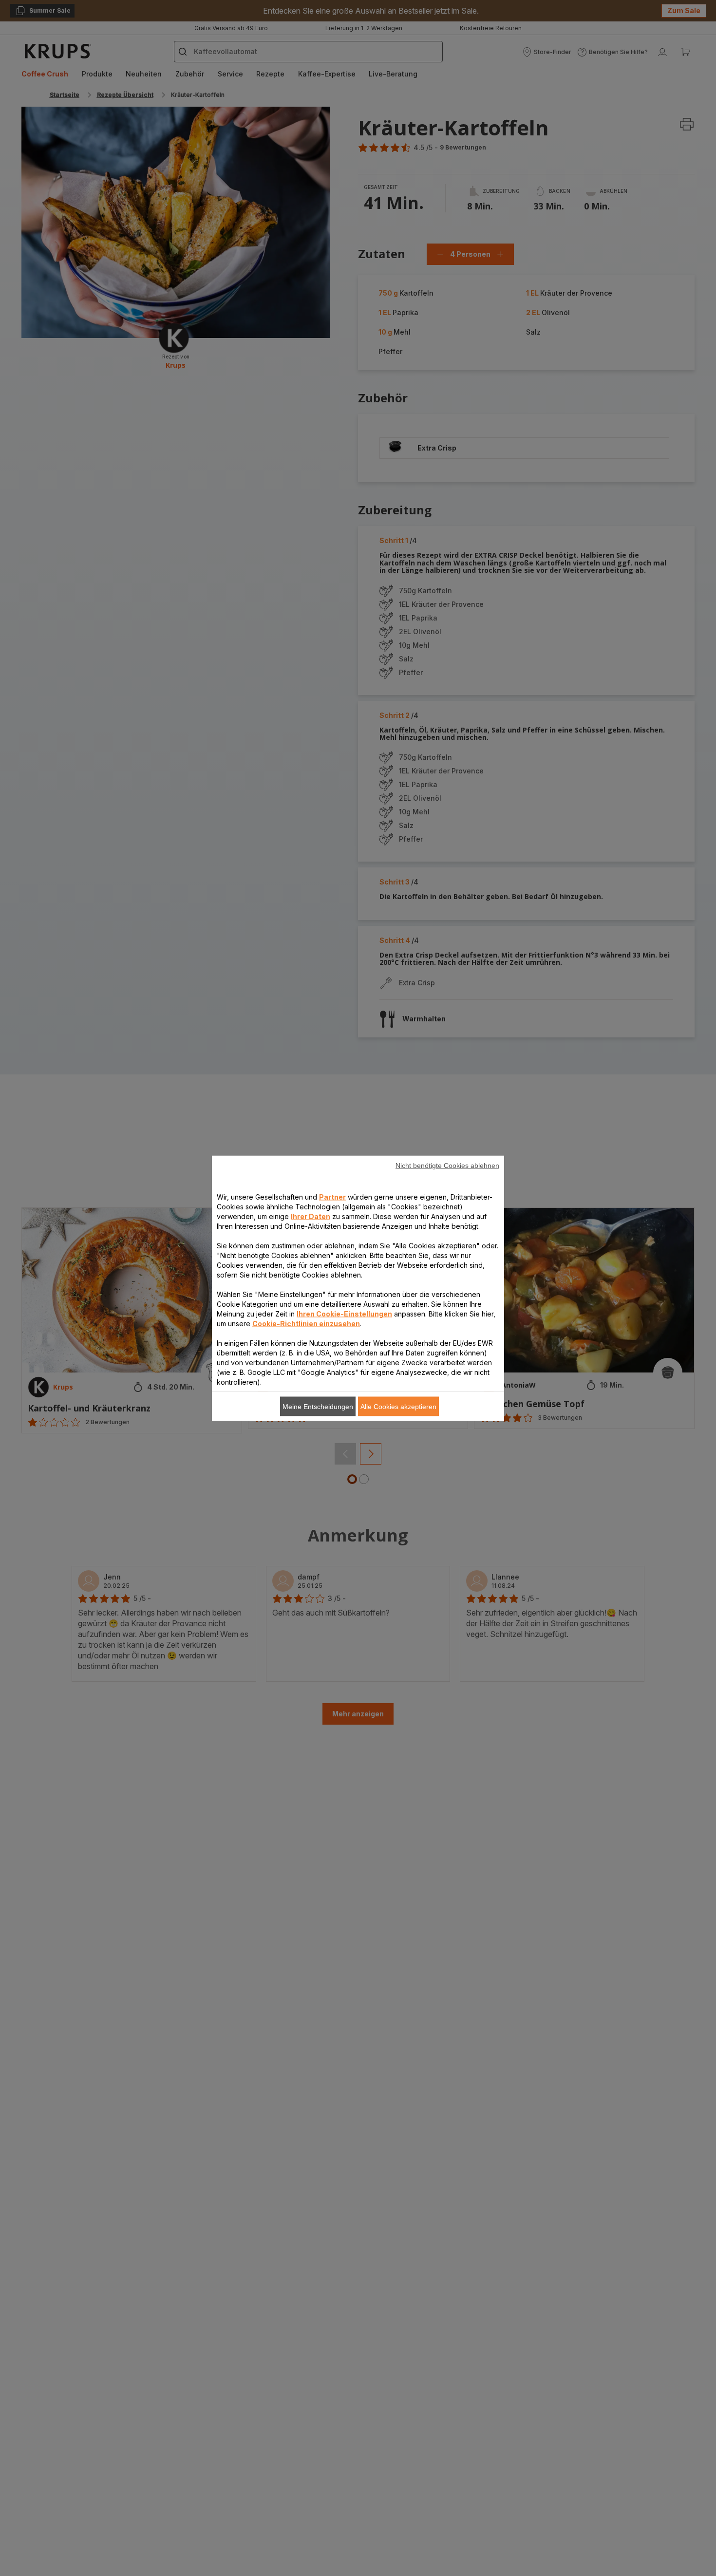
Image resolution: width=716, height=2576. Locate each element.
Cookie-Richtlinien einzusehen (306, 1323)
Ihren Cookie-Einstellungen (344, 1313)
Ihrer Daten (311, 1216)
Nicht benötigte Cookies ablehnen (447, 1165)
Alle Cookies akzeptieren (398, 1406)
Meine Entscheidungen (318, 1406)
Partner (332, 1196)
